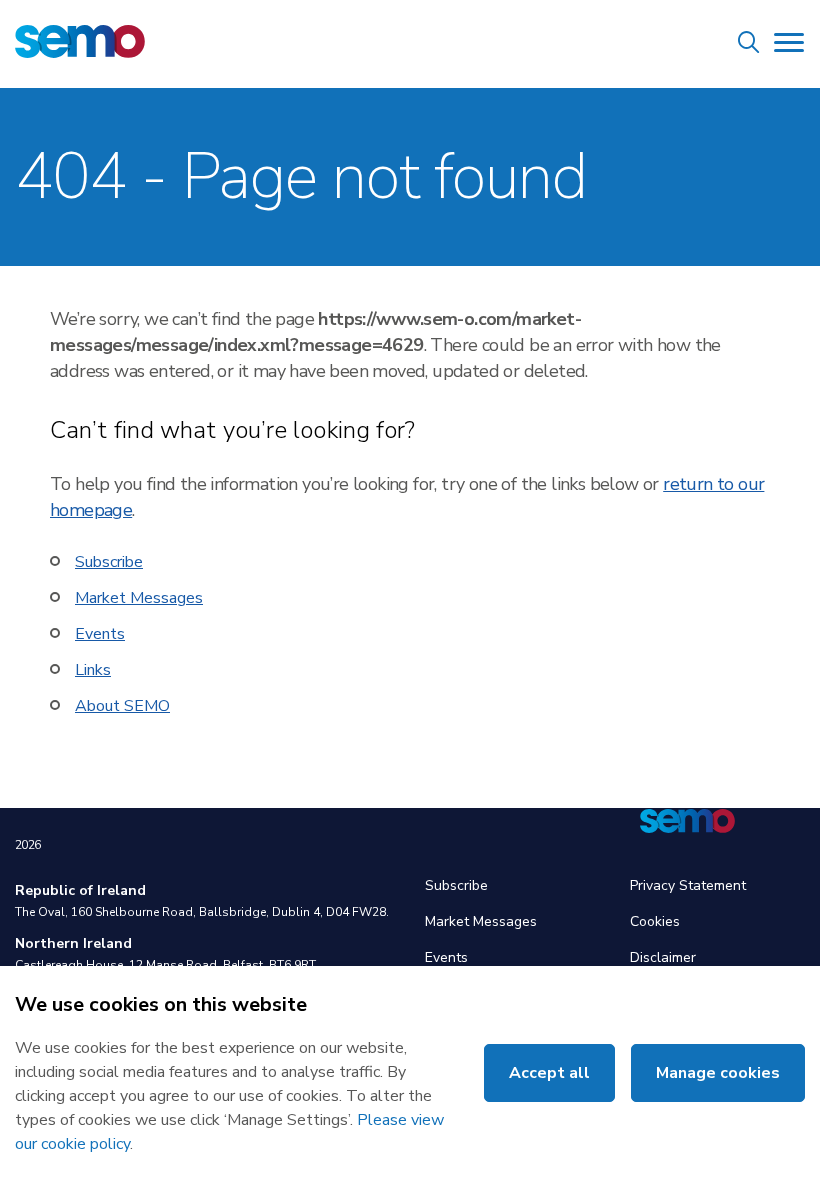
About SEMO (122, 706)
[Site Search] (749, 45)
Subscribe (109, 562)
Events (100, 634)
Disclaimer (663, 957)
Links (93, 670)
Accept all (549, 1073)
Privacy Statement (688, 885)
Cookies (655, 921)
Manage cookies (718, 1073)
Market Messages (139, 598)
